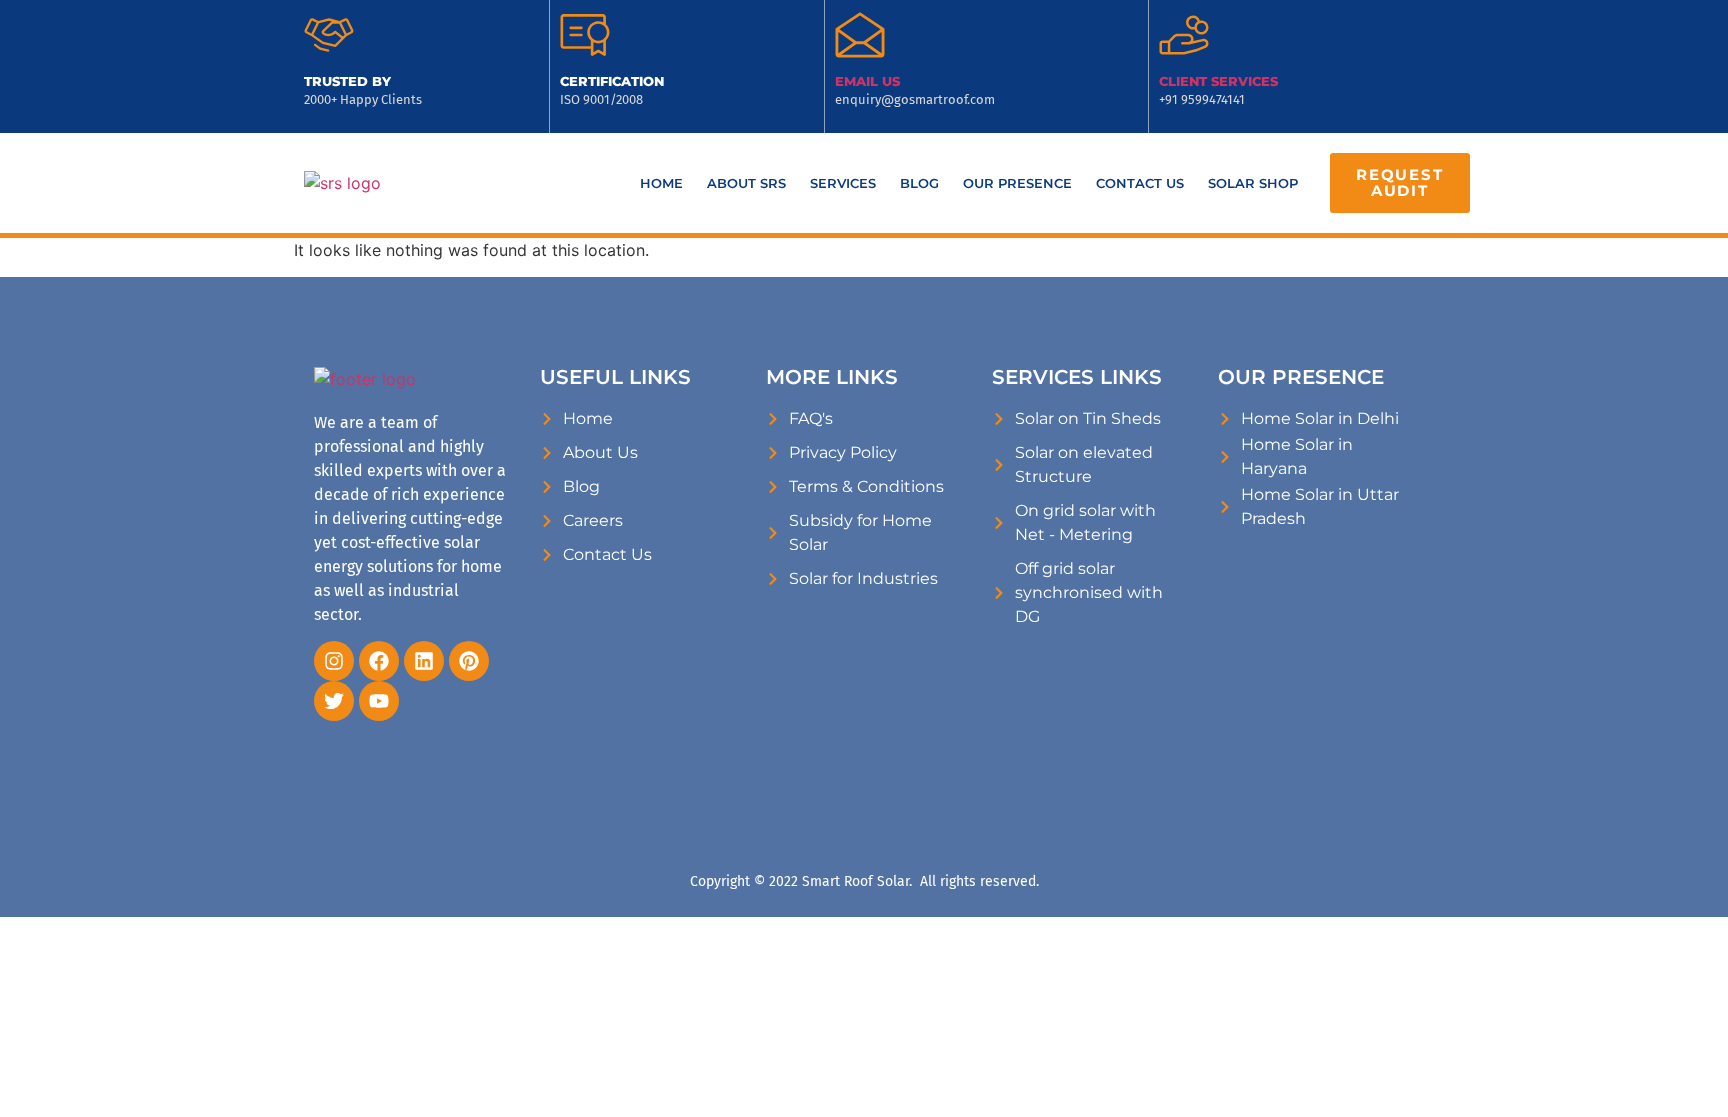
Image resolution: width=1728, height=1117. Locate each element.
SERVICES (843, 183)
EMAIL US (867, 81)
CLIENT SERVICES (1218, 81)
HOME (661, 183)
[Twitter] (334, 701)
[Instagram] (334, 661)
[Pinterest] (469, 661)
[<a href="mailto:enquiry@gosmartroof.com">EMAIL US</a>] (860, 35)
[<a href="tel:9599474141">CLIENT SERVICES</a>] (1184, 35)
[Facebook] (379, 661)
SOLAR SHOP (1253, 183)
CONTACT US (1140, 183)
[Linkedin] (424, 661)
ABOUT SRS (746, 183)
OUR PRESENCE (1017, 183)
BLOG (919, 183)
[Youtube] (379, 701)
